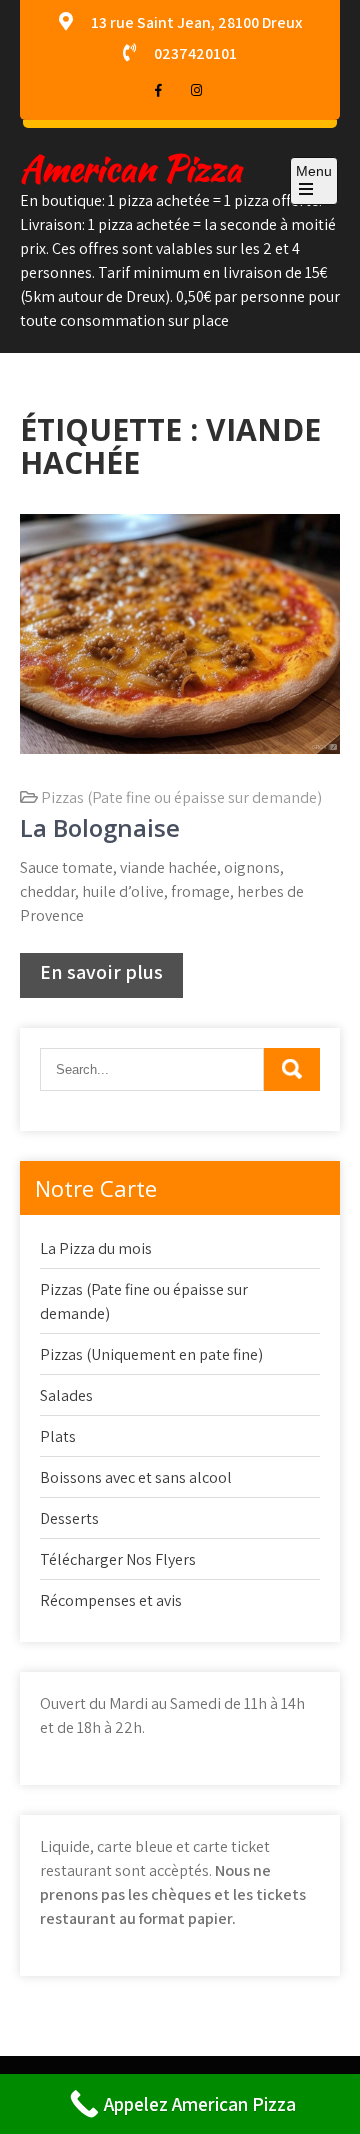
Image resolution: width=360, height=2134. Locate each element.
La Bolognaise (100, 827)
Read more (101, 975)
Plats (58, 1436)
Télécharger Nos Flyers (118, 1559)
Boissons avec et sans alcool (136, 1477)
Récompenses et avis (111, 1600)
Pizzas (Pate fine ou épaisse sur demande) (181, 797)
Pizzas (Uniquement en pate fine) (151, 1354)
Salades (66, 1395)
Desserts (69, 1518)
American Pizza (131, 168)
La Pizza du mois (96, 1248)
